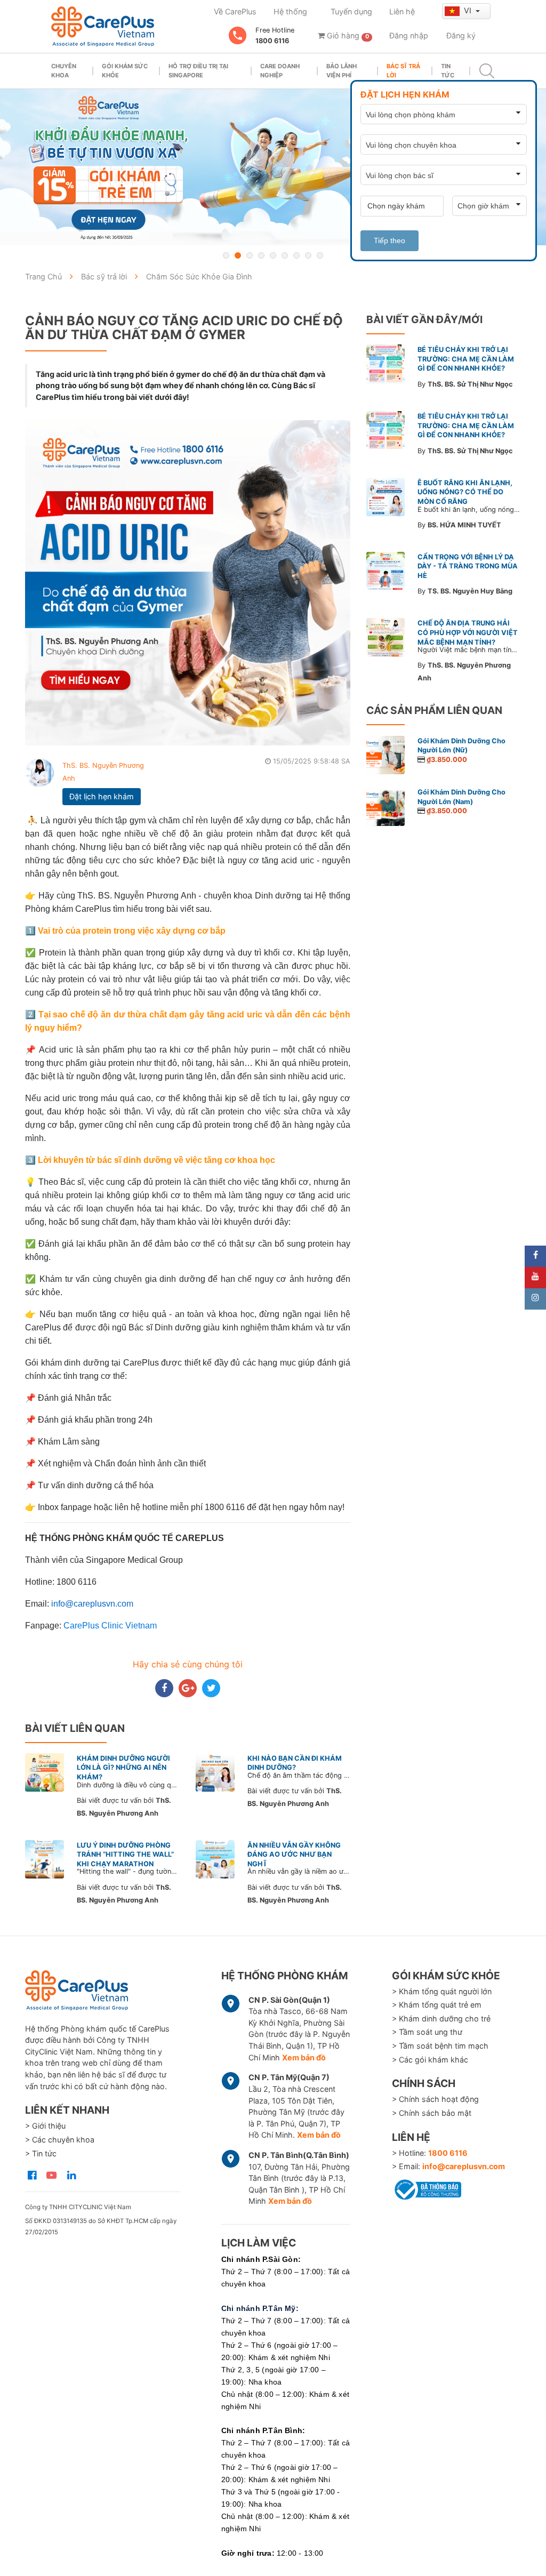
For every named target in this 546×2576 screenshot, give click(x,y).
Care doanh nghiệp (280, 71)
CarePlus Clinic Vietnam (110, 1626)
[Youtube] (535, 1278)
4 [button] (261, 255)
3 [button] (250, 255)
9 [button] (320, 255)
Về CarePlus (235, 11)
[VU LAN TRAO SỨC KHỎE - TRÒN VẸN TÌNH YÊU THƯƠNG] (273, 167)
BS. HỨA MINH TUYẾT (464, 525)
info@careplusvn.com (464, 2166)
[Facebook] (535, 1256)
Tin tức (448, 71)
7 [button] (296, 255)
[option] (273, 167)
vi (469, 10)
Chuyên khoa (64, 71)
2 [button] (238, 255)
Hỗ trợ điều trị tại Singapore (198, 71)
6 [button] (285, 255)
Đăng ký (461, 35)
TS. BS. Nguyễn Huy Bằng (470, 591)
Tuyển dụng (351, 11)
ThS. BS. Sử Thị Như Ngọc (470, 384)
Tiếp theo (390, 240)
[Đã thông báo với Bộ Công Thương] (427, 2188)
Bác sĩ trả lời (403, 71)
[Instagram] (535, 1299)
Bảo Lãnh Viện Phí (342, 71)
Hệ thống (290, 11)
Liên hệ (402, 11)
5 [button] (273, 255)
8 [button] (308, 255)
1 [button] (226, 255)
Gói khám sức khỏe (125, 71)
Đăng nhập (409, 35)
